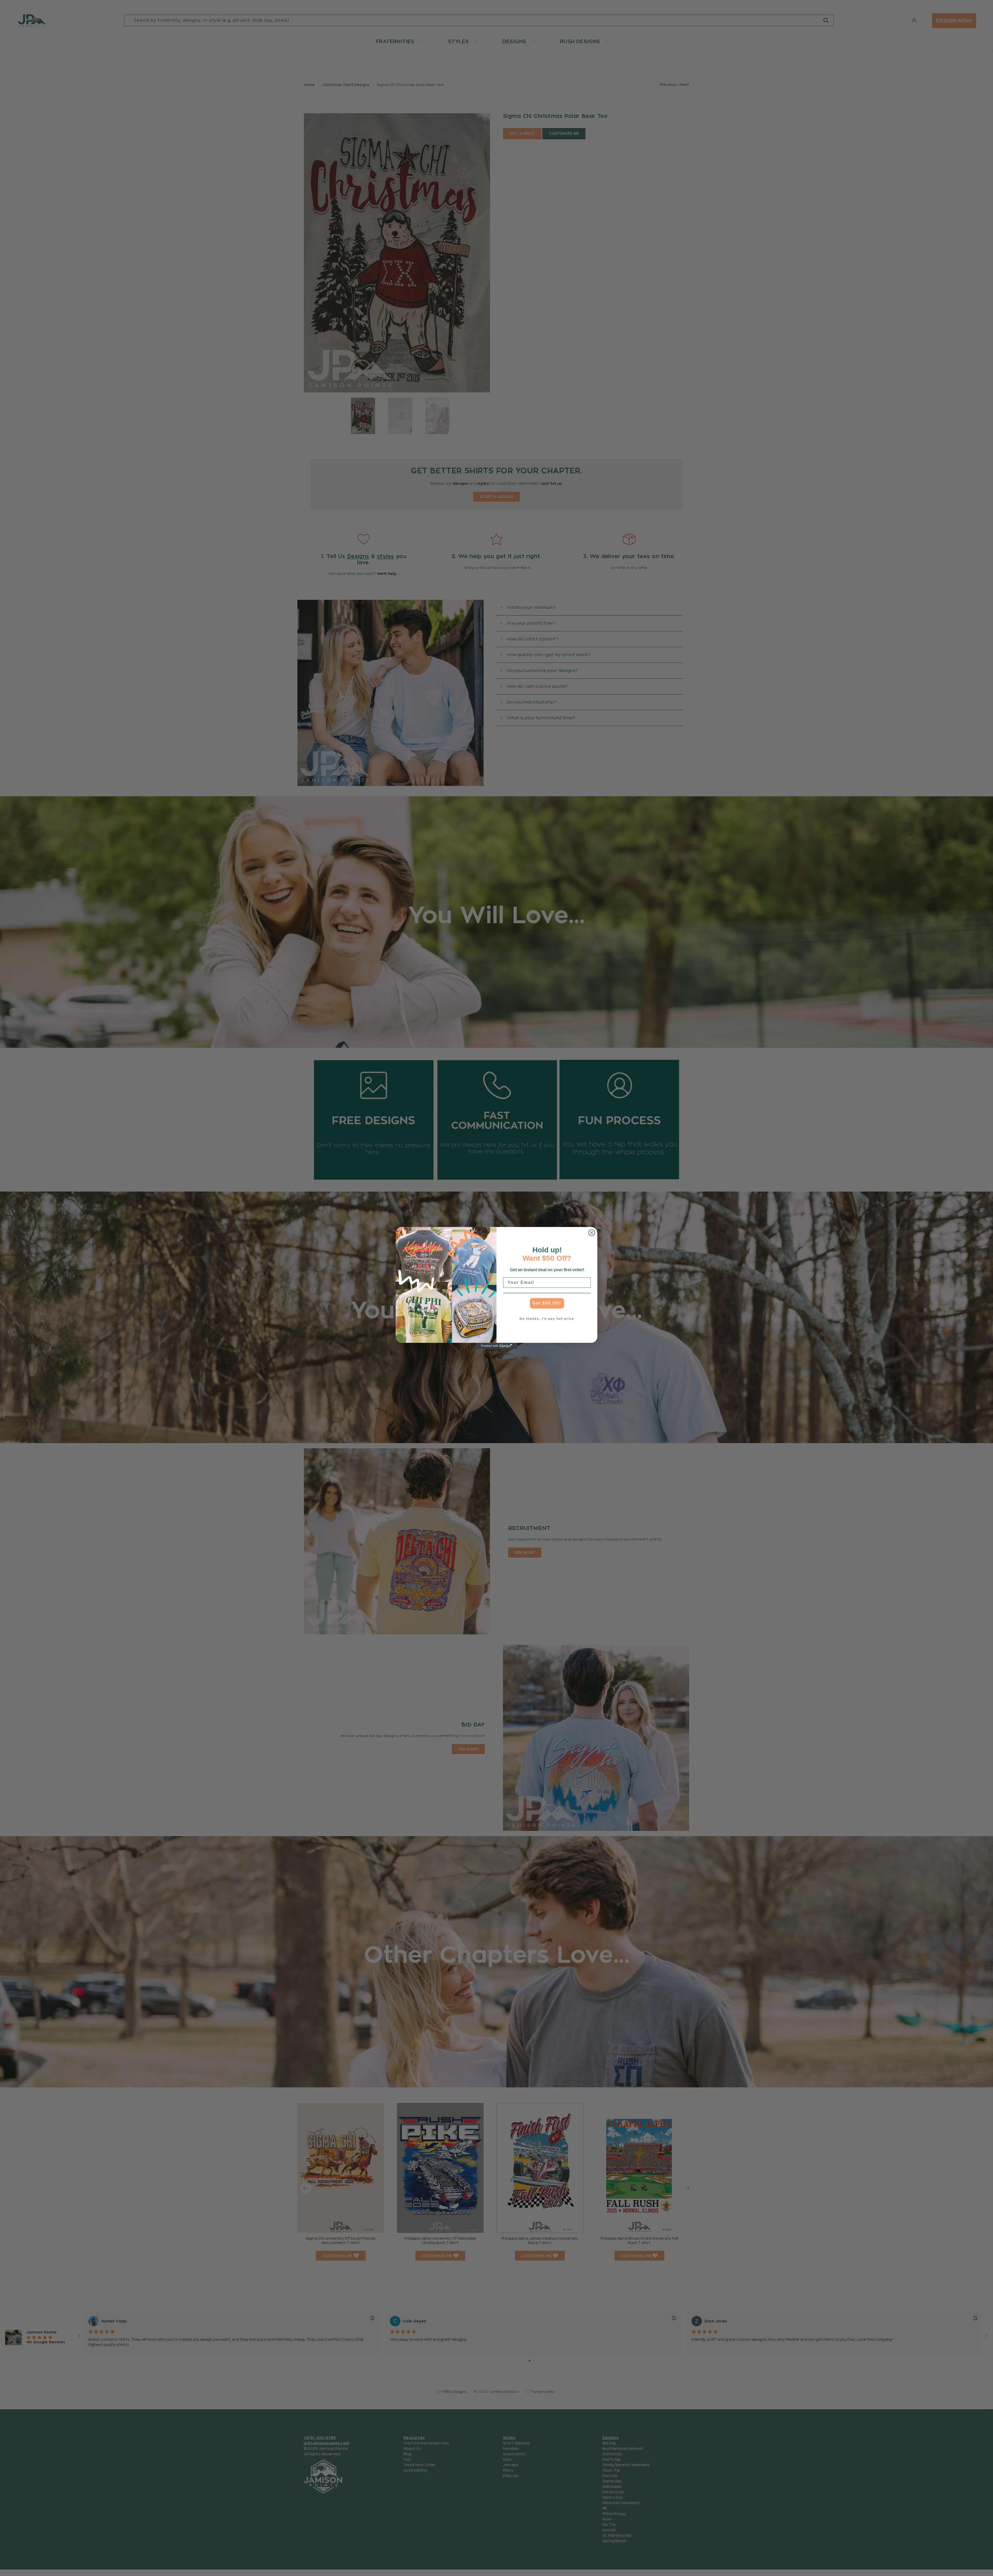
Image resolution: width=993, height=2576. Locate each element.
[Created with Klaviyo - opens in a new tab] (496, 1346)
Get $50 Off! (547, 1303)
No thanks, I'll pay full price (547, 1319)
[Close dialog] (592, 1233)
